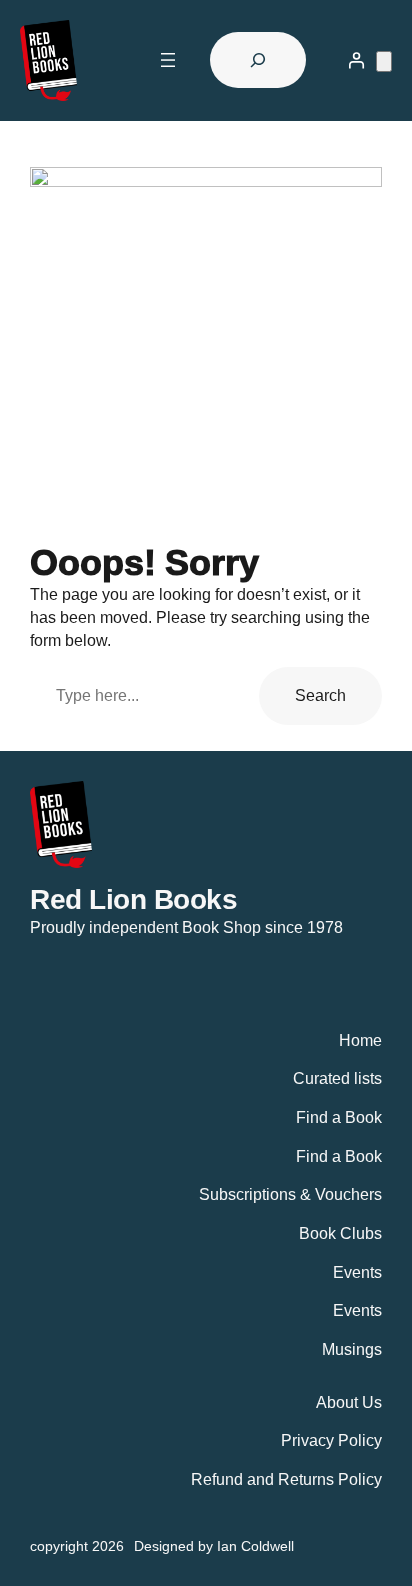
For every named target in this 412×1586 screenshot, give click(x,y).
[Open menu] (168, 60)
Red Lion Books (133, 899)
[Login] (356, 60)
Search (320, 695)
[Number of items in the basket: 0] (384, 61)
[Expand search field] (258, 60)
